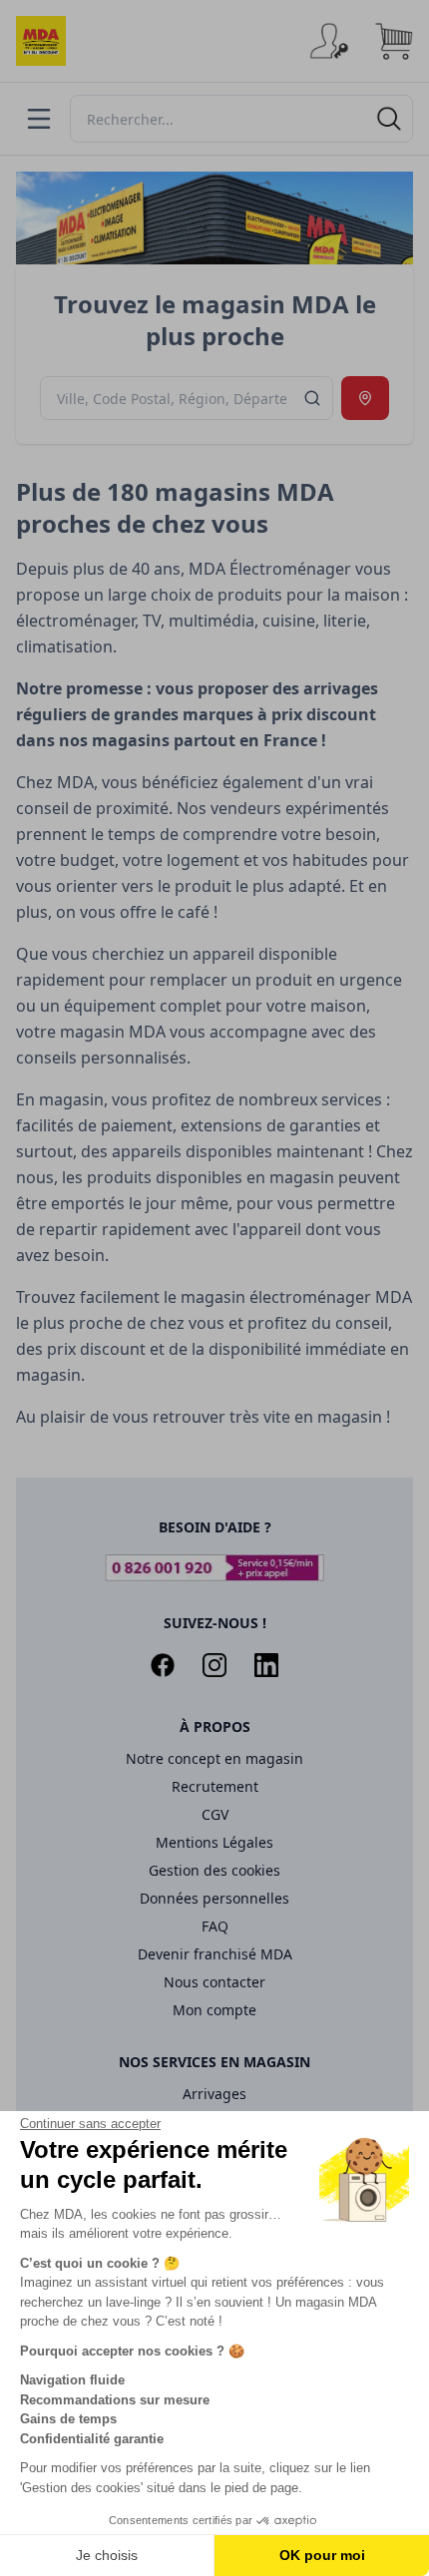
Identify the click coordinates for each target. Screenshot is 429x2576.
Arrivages (214, 2094)
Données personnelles (214, 1898)
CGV (215, 1814)
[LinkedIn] (266, 1665)
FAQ (215, 1926)
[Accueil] (41, 41)
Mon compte (214, 2010)
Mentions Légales (214, 1842)
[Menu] (39, 119)
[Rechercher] (389, 119)
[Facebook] (163, 1665)
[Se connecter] (329, 41)
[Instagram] (214, 1665)
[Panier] (393, 41)
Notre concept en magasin (214, 1758)
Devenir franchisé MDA (215, 1954)
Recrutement (215, 1786)
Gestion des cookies (214, 1870)
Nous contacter (214, 1982)
